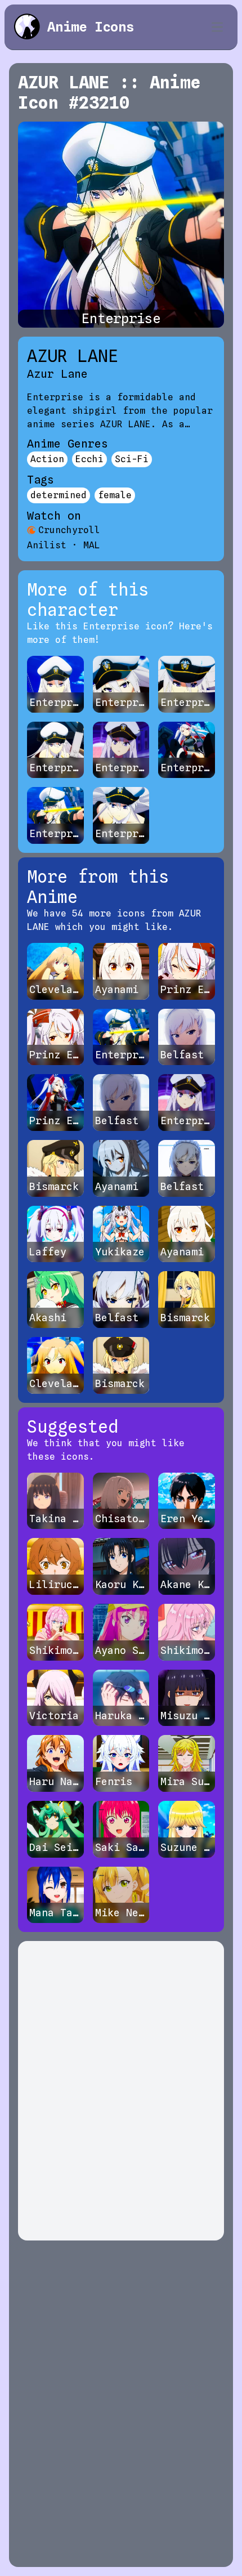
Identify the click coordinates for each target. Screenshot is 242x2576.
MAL (92, 545)
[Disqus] (121, 2091)
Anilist (47, 545)
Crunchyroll (69, 530)
